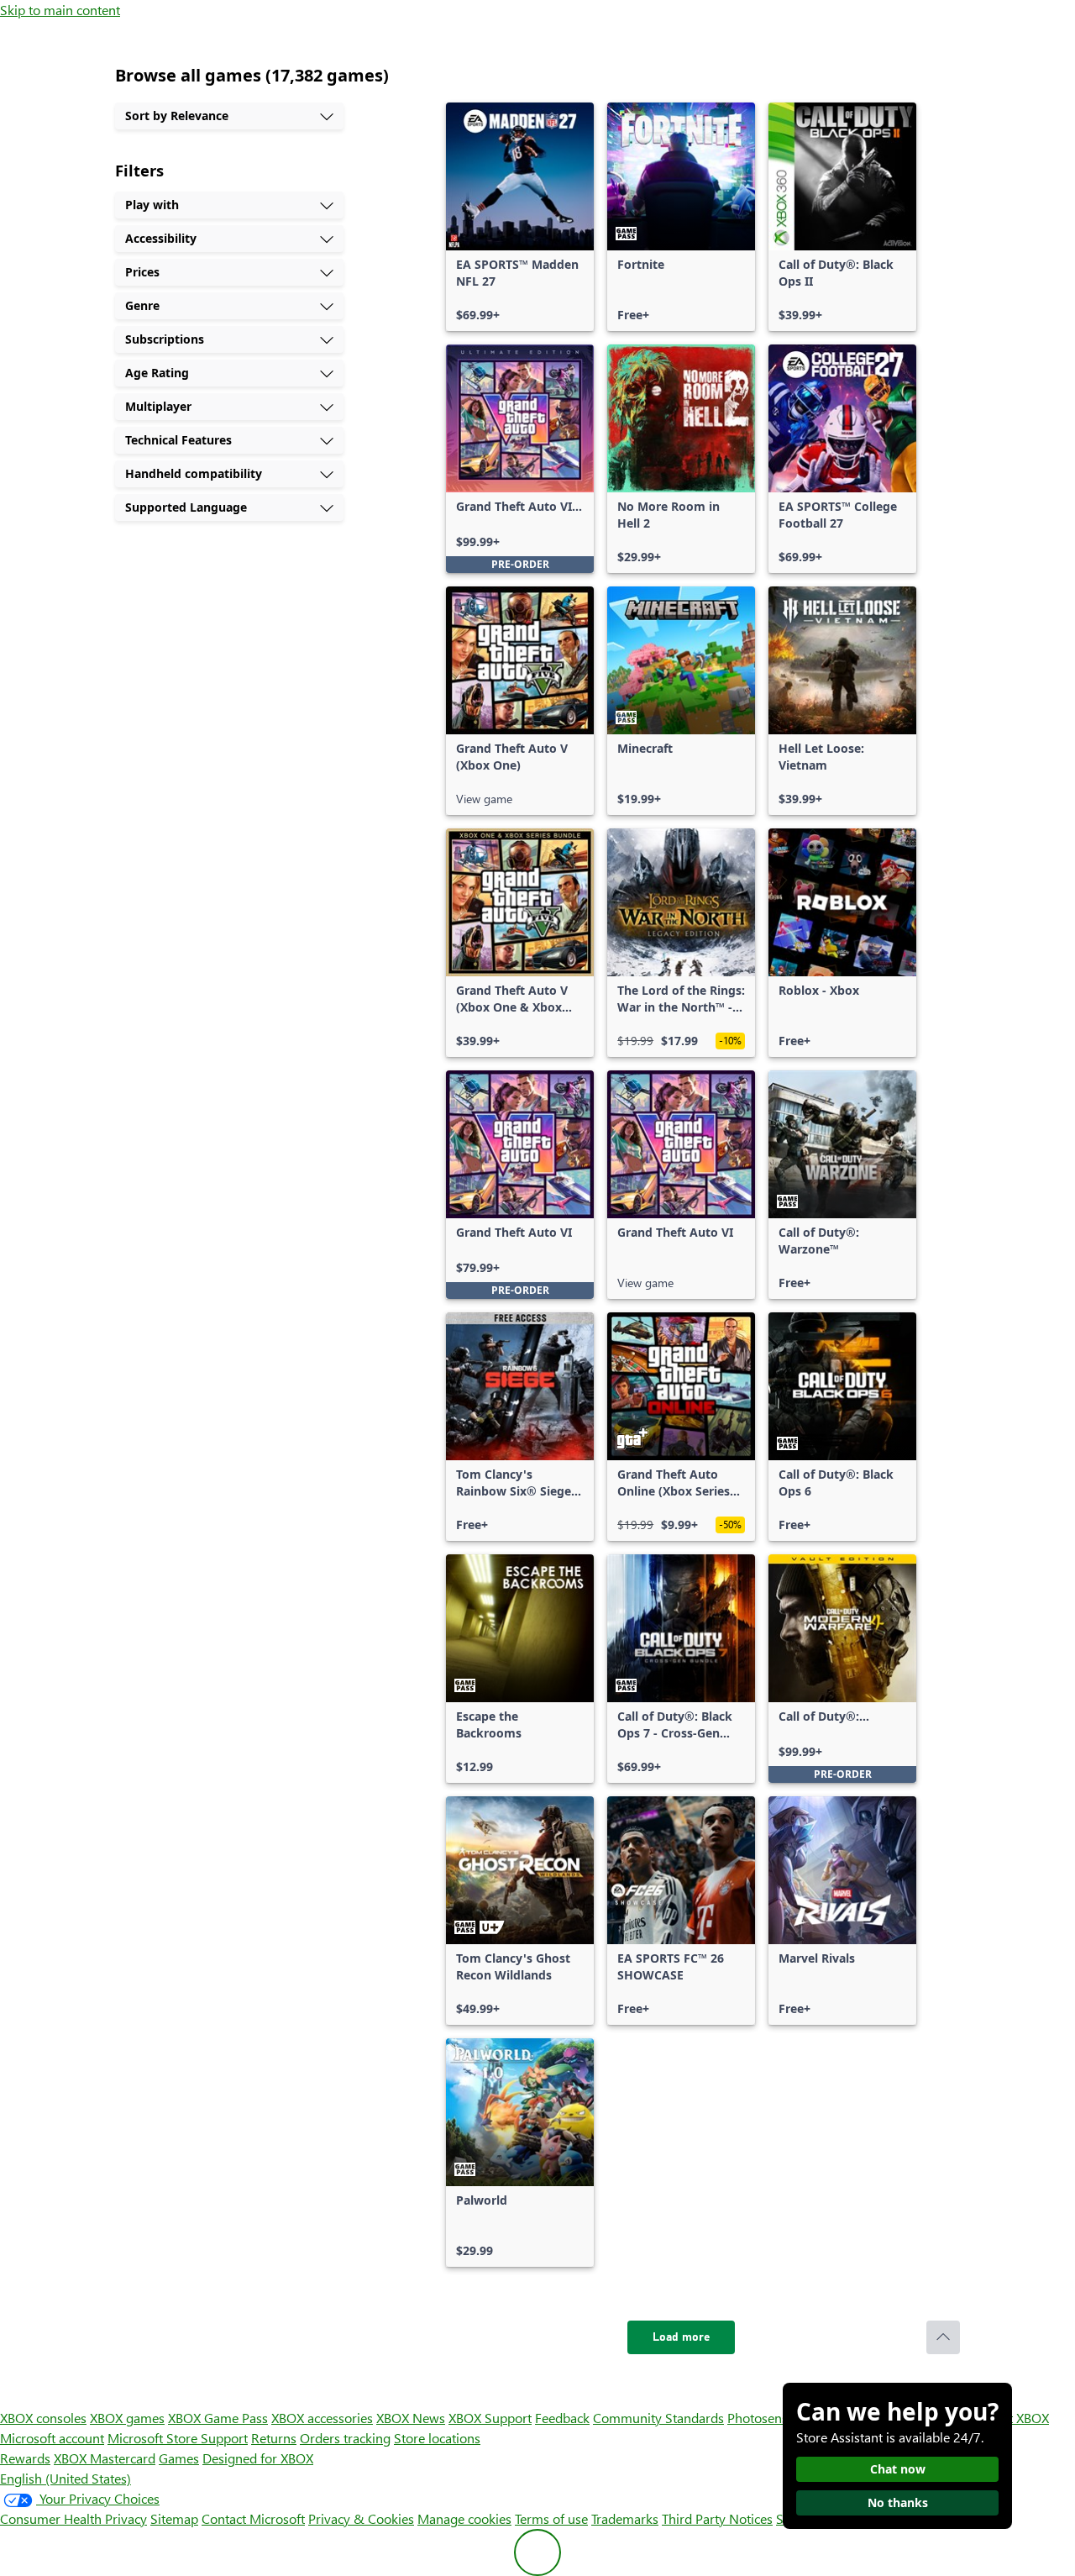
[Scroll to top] (943, 2337)
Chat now (898, 2469)
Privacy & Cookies (361, 2518)
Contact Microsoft (253, 2518)
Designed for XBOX (258, 2458)
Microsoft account (52, 2438)
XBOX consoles (43, 2418)
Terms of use (551, 2518)
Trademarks (625, 2518)
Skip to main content (60, 10)
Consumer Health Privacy (73, 2518)
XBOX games (127, 2418)
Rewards (25, 2458)
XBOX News (411, 2418)
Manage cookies (464, 2518)
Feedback (562, 2418)
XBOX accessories (322, 2418)
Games (179, 2458)
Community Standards (658, 2418)
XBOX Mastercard (105, 2458)
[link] (520, 217)
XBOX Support (490, 2418)
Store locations (437, 2438)
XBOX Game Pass (218, 2418)
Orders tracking (345, 2438)
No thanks (898, 2502)
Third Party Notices (717, 2518)
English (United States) (66, 2478)
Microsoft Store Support (178, 2438)
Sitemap (174, 2518)
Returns (274, 2438)
